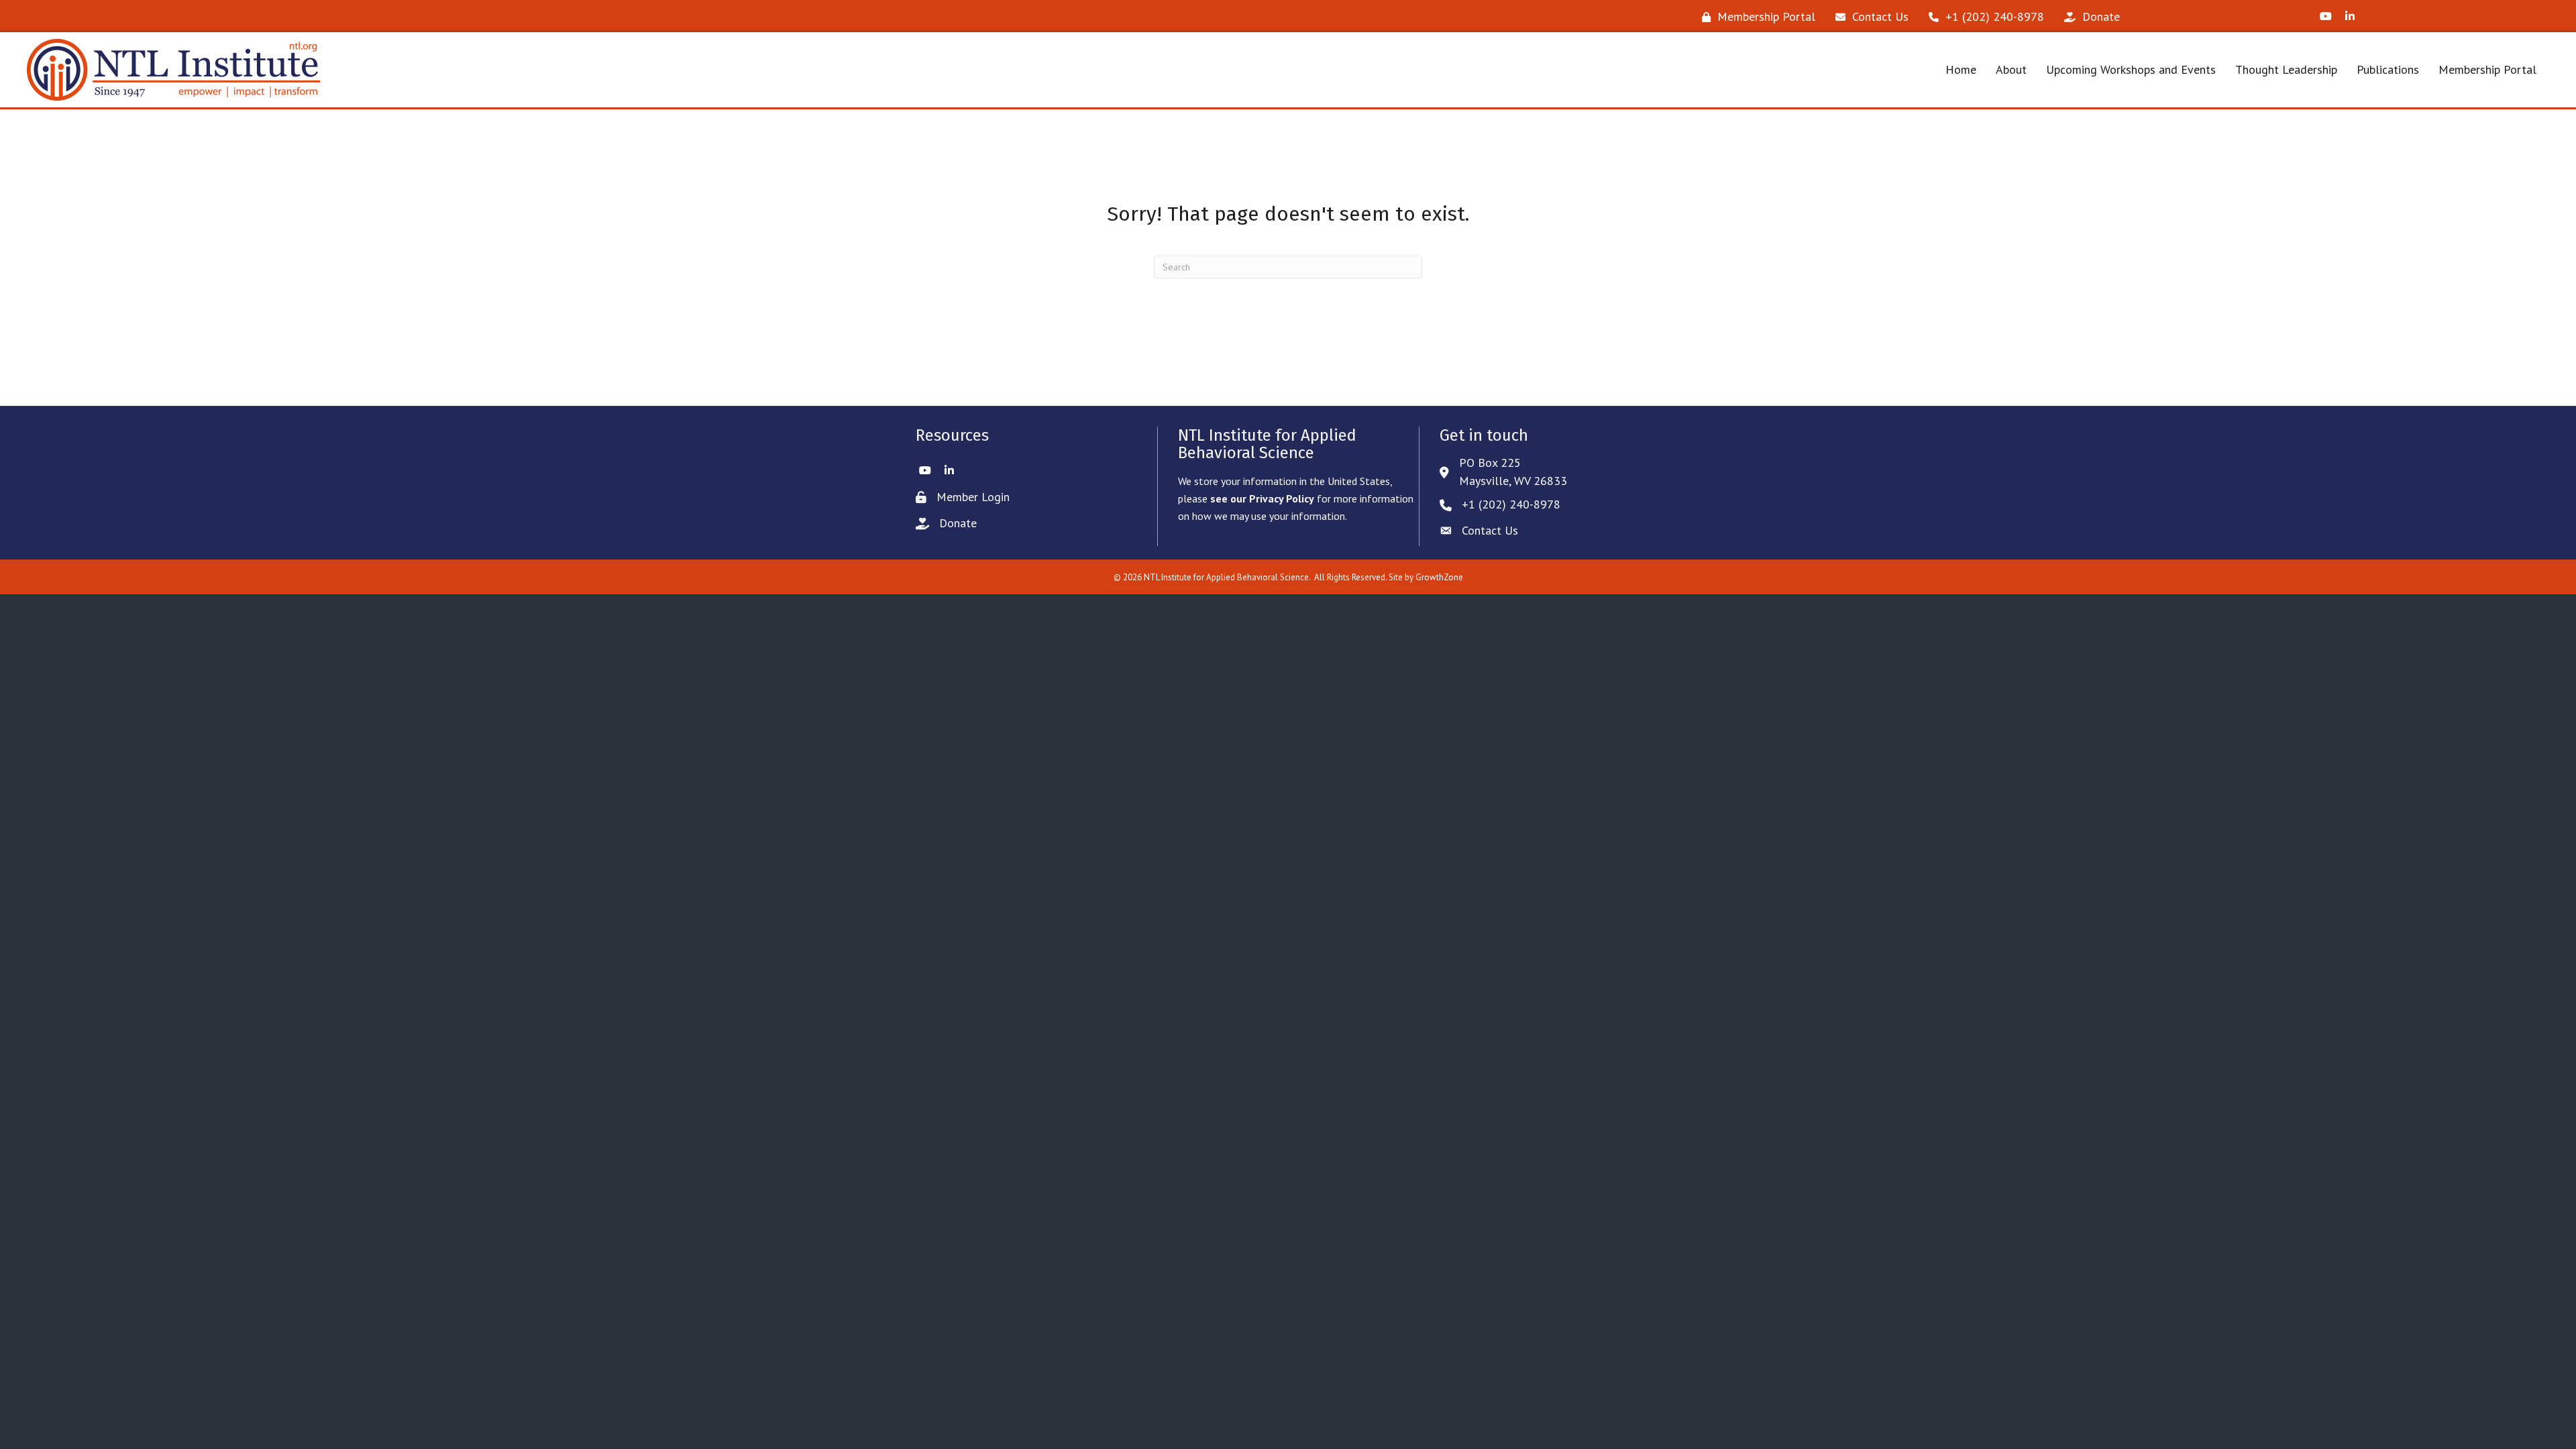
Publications (2388, 69)
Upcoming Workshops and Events (2131, 69)
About (2011, 69)
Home (1961, 69)
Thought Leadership (2286, 69)
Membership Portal (2487, 69)
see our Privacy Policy (1262, 498)
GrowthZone (1439, 577)
